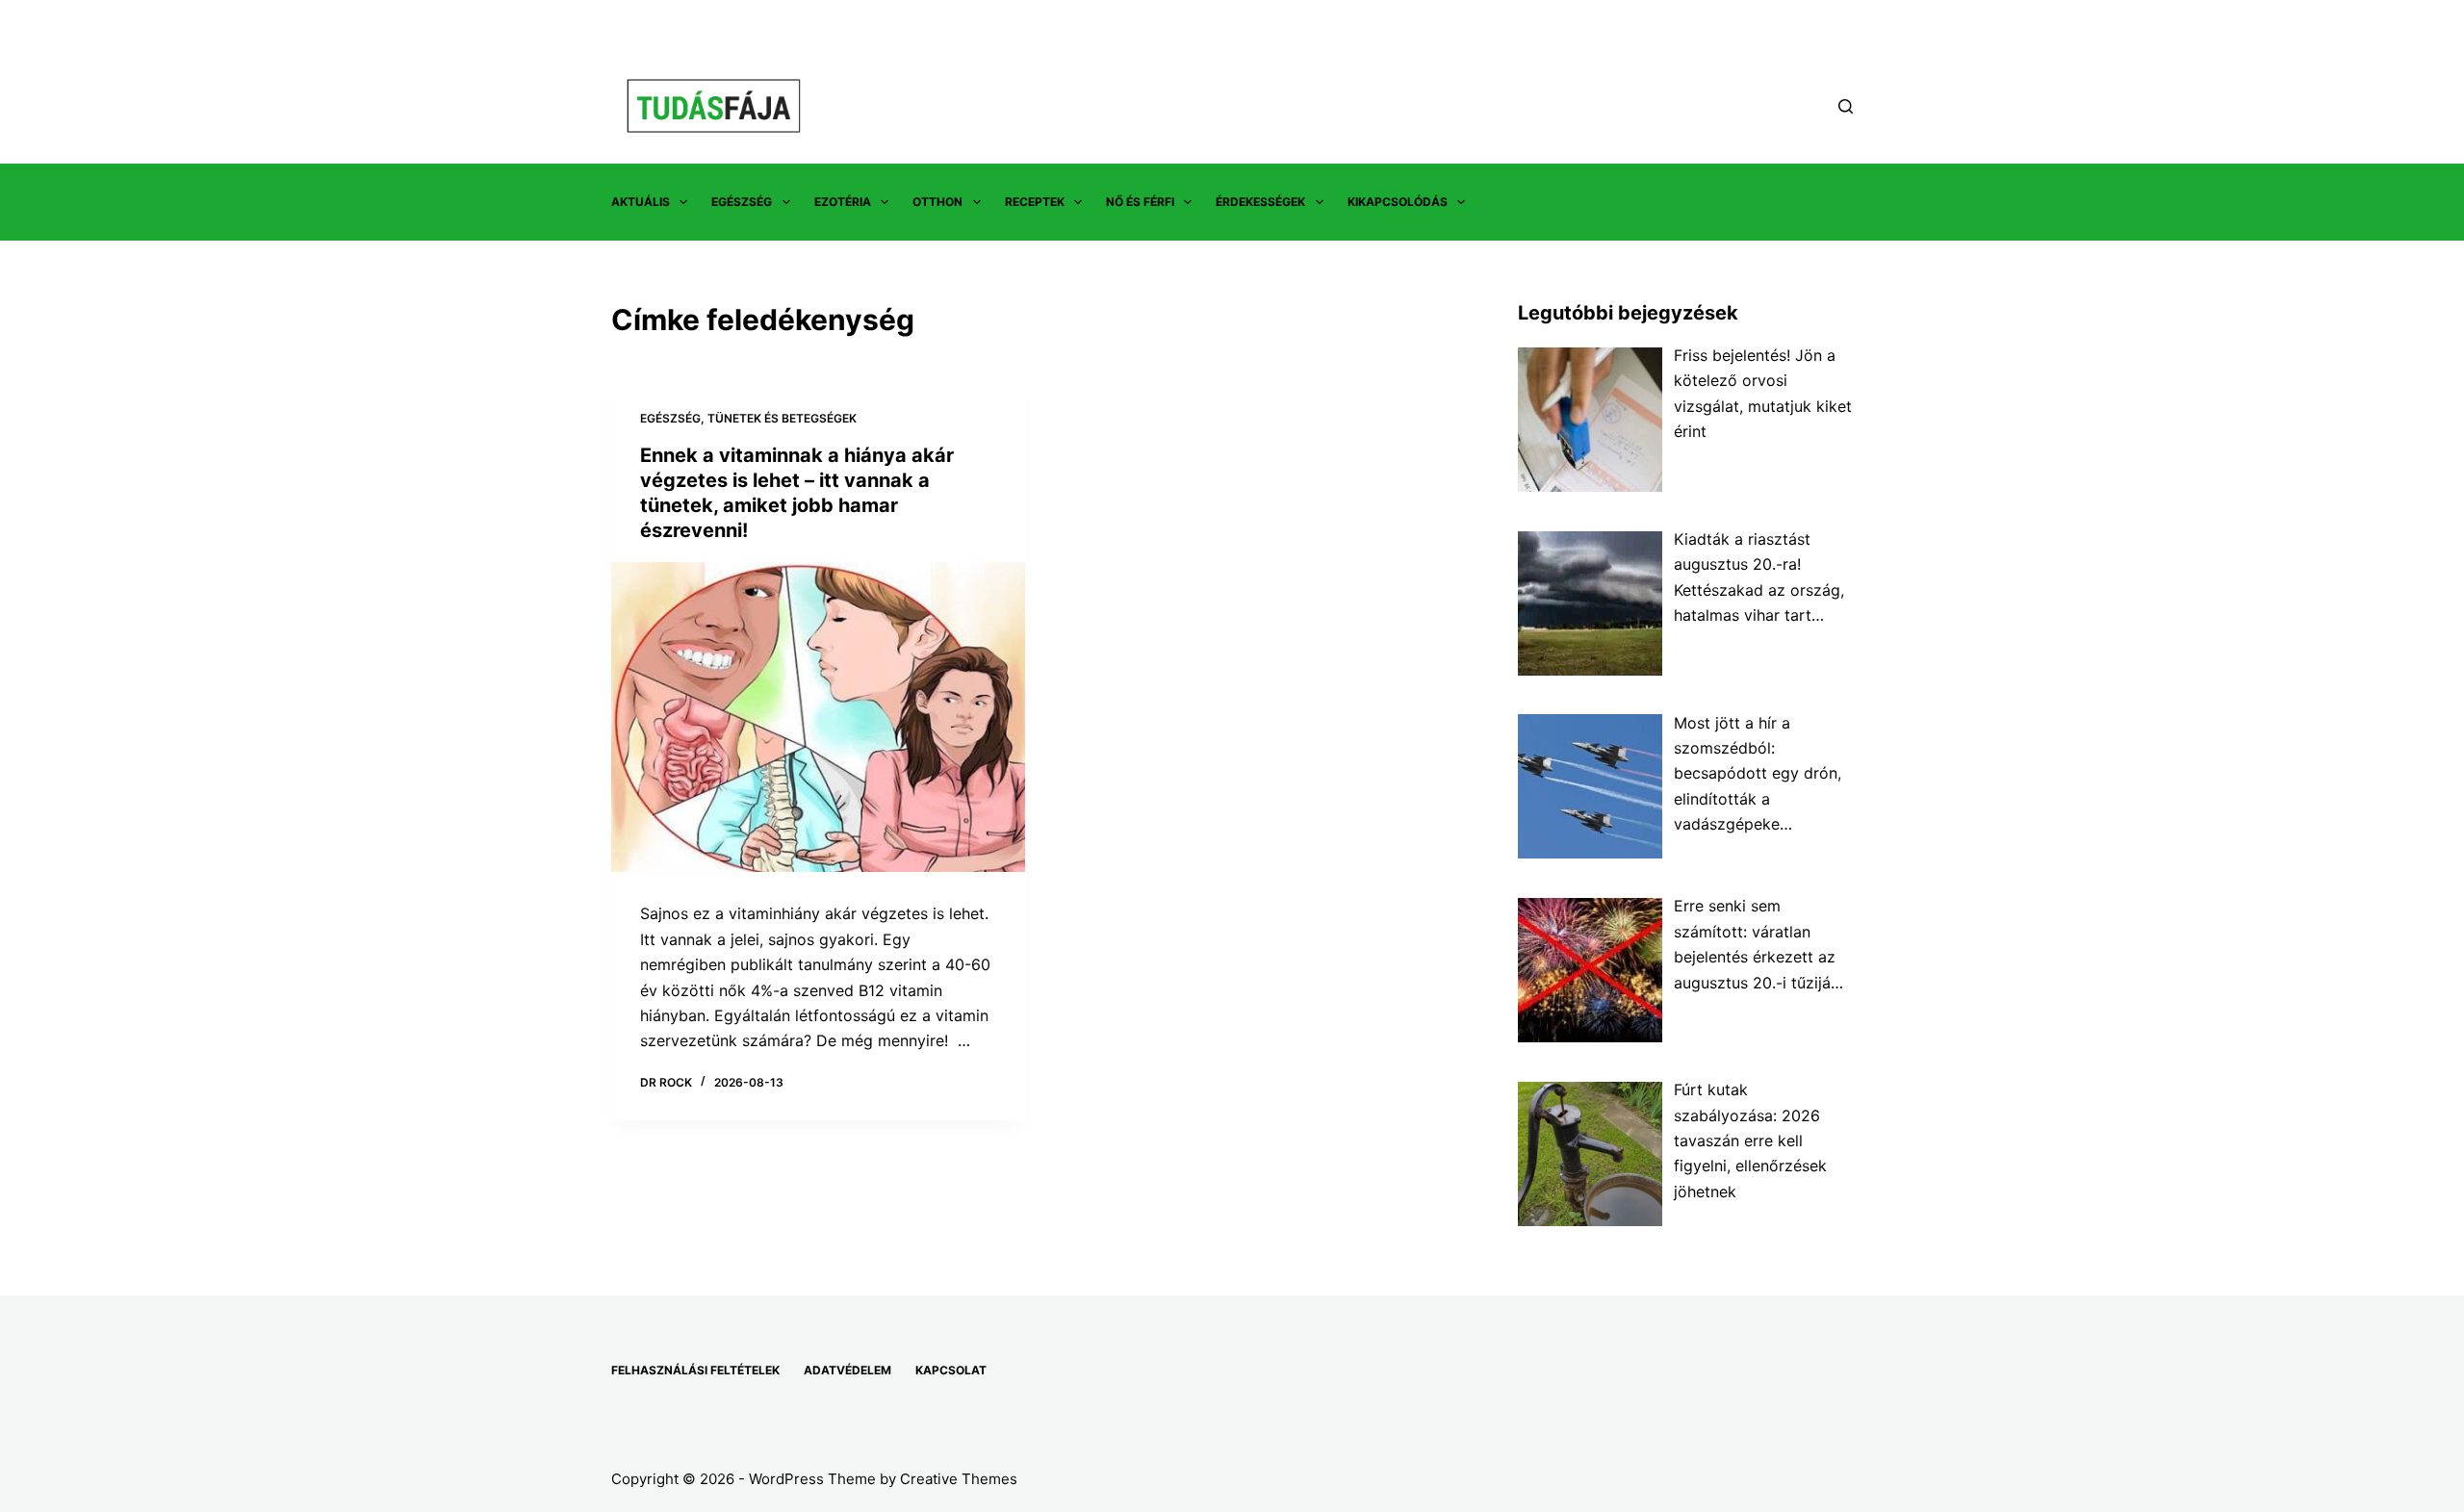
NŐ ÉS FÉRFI (1140, 202)
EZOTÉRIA (843, 202)
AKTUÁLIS (641, 202)
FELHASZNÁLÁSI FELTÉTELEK (695, 1370)
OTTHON (937, 202)
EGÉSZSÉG (742, 202)
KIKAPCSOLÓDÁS (1398, 202)
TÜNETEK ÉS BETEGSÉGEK (782, 418)
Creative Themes (959, 1479)
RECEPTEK (1035, 202)
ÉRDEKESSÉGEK (1260, 202)
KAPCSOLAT (951, 1370)
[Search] (1846, 106)
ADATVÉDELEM (847, 1370)
